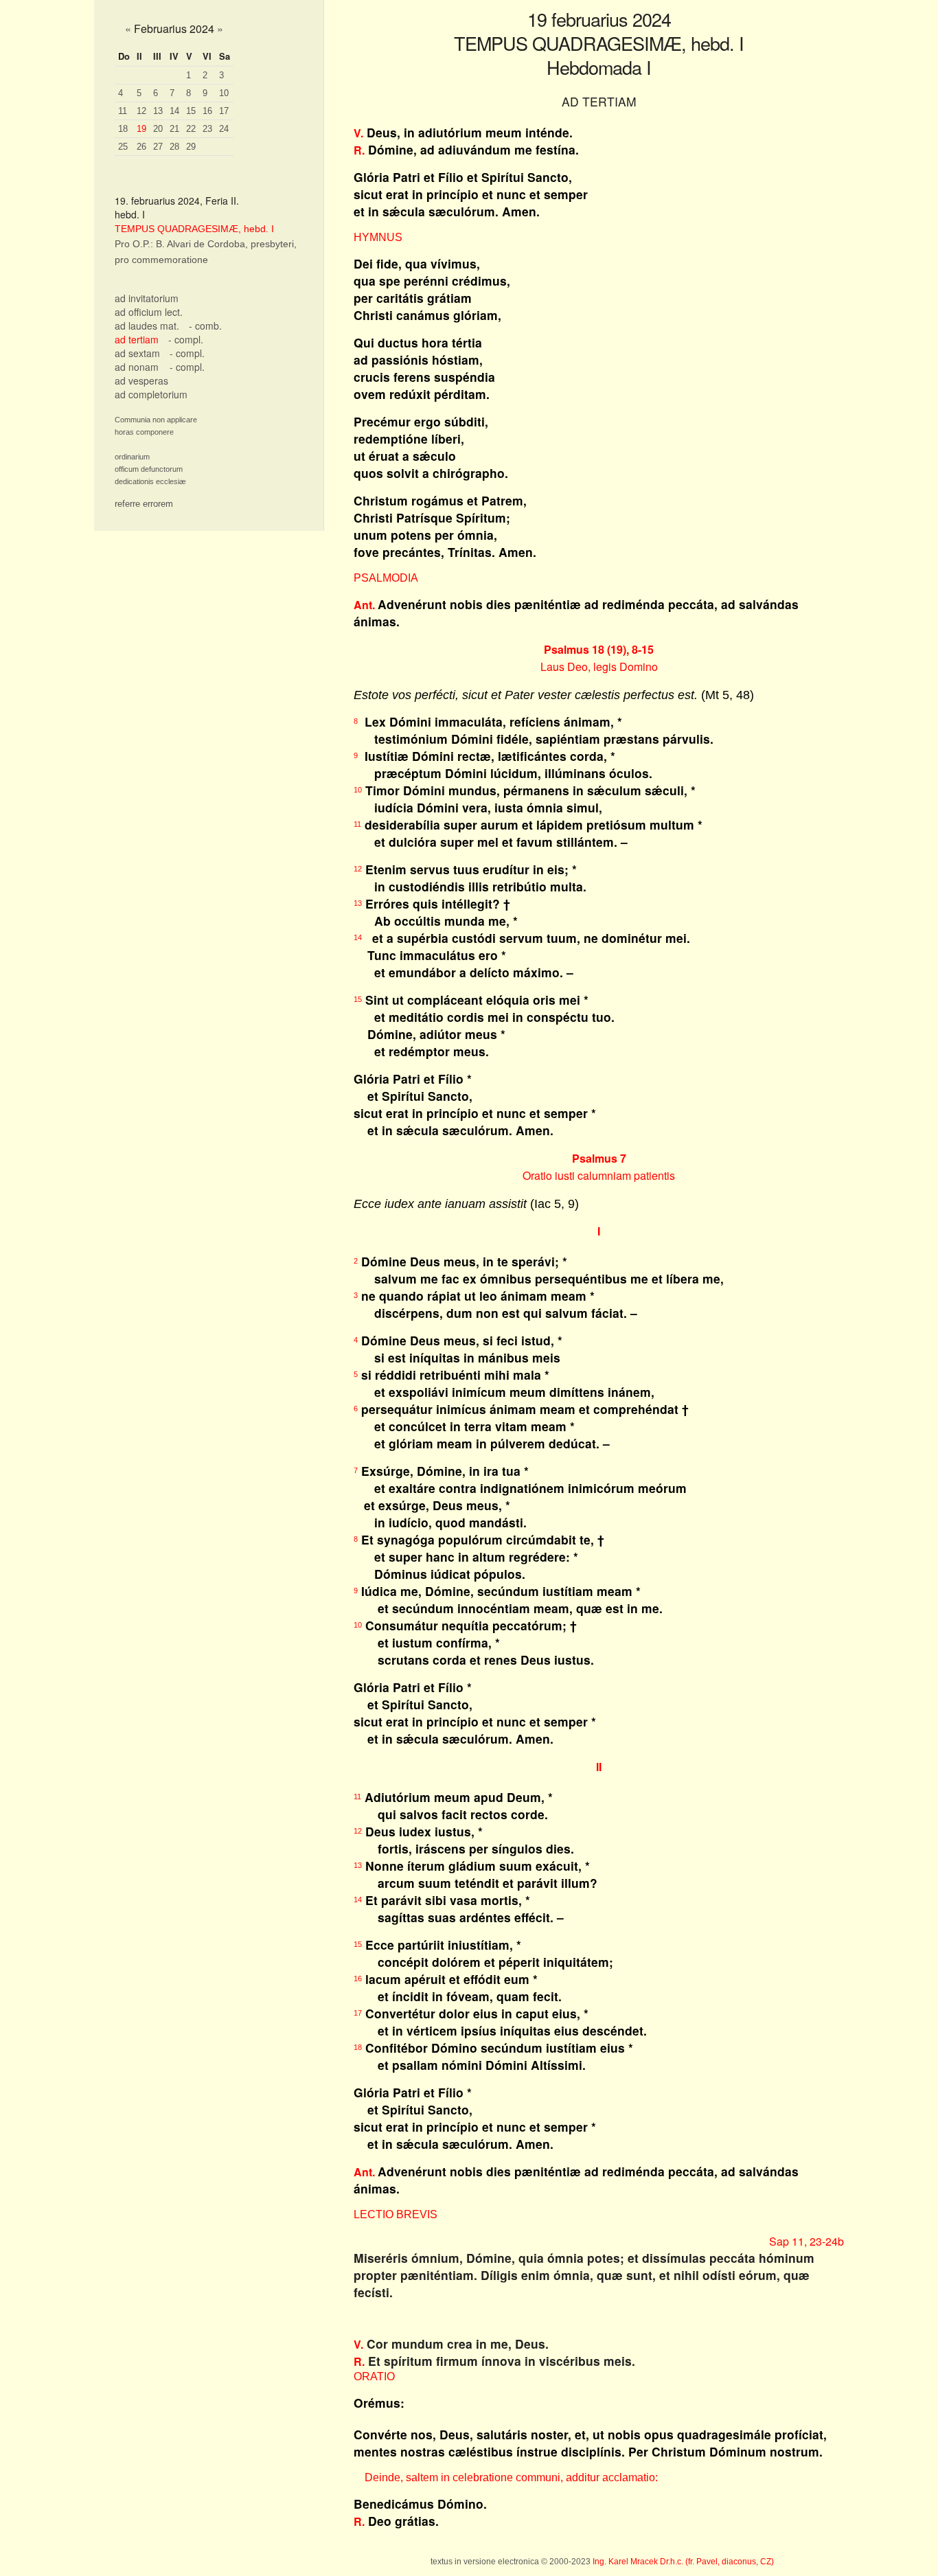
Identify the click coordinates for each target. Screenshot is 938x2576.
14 (174, 111)
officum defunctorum (149, 469)
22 (191, 129)
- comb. (205, 326)
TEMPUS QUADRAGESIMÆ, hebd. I (194, 229)
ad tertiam (137, 339)
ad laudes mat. (147, 326)
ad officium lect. (149, 312)
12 (141, 111)
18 (123, 129)
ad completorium (151, 394)
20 (158, 129)
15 (191, 111)
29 (191, 147)
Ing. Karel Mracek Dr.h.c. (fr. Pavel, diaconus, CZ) (683, 2562)
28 (174, 147)
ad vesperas (141, 380)
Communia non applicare (156, 420)
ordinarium (132, 457)
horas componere (144, 432)
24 (224, 129)
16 (207, 111)
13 (158, 111)
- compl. (186, 339)
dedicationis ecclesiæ (150, 481)
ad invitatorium (147, 298)
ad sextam (137, 353)
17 (224, 111)
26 (141, 147)
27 (158, 147)
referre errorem (144, 504)
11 (123, 111)
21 (174, 129)
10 (224, 93)
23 (207, 129)
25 (123, 147)
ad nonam (137, 367)
